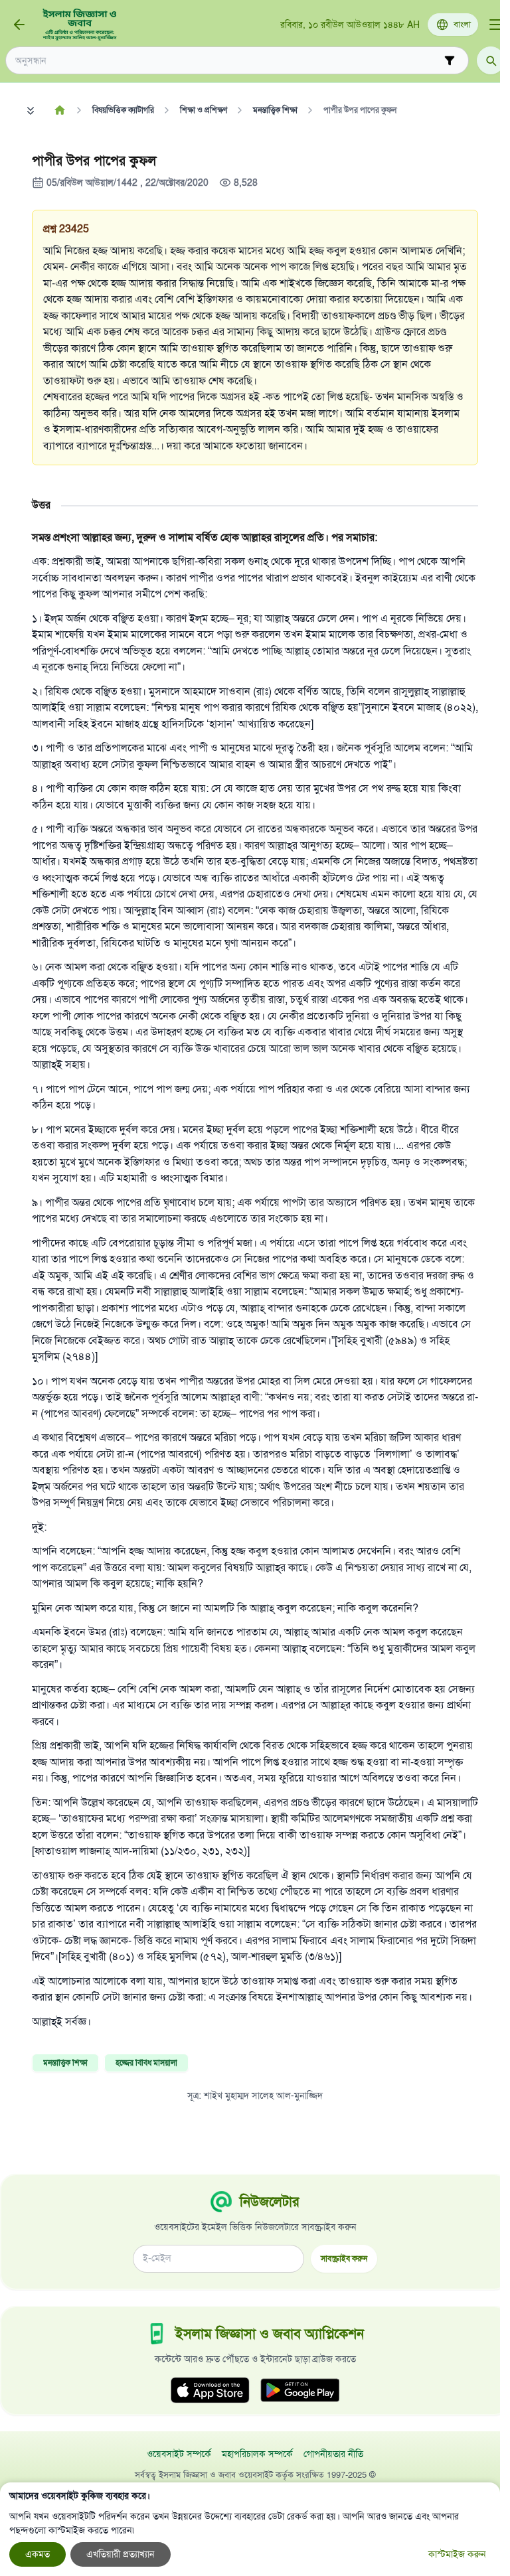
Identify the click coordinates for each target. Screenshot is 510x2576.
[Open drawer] (495, 25)
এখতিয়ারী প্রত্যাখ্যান (121, 2554)
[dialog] (250, 2529)
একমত (38, 2554)
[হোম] (59, 110)
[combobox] (228, 61)
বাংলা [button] (462, 25)
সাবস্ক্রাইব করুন (344, 2258)
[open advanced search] (450, 60)
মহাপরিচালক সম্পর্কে (257, 2454)
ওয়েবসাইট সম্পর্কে (179, 2454)
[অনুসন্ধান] (491, 60)
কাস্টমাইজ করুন (457, 2554)
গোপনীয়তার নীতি (333, 2454)
